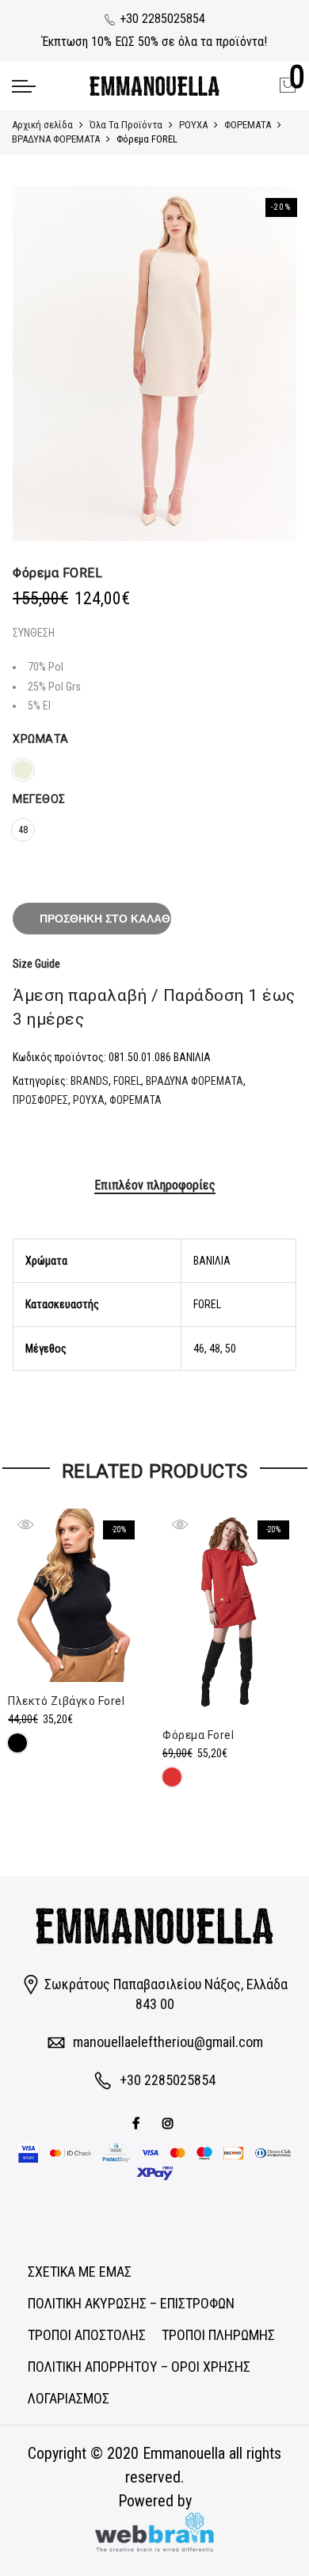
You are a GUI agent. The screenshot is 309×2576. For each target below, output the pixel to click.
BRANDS (90, 1081)
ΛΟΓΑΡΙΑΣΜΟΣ (69, 2398)
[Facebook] (138, 2122)
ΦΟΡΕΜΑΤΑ (248, 125)
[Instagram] (170, 2122)
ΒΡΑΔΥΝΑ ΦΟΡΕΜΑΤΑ (56, 139)
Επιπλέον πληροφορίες (155, 1185)
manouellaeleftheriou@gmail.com (168, 2042)
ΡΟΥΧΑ (193, 125)
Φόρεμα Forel (198, 1735)
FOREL (127, 1081)
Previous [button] (40, 363)
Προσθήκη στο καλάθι (105, 919)
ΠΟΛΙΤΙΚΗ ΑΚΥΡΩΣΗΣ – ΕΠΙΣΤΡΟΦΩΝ (131, 2303)
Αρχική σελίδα (42, 125)
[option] (154, 363)
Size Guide (36, 964)
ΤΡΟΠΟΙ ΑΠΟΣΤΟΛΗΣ (87, 2335)
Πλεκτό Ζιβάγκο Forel (66, 1701)
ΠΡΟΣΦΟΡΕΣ (40, 1100)
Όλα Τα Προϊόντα (126, 125)
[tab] (155, 1186)
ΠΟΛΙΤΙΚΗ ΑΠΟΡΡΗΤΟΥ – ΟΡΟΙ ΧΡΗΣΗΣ (139, 2367)
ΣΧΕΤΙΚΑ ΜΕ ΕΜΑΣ (80, 2272)
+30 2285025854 (161, 19)
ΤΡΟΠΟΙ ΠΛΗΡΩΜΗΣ (218, 2335)
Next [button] (269, 363)
